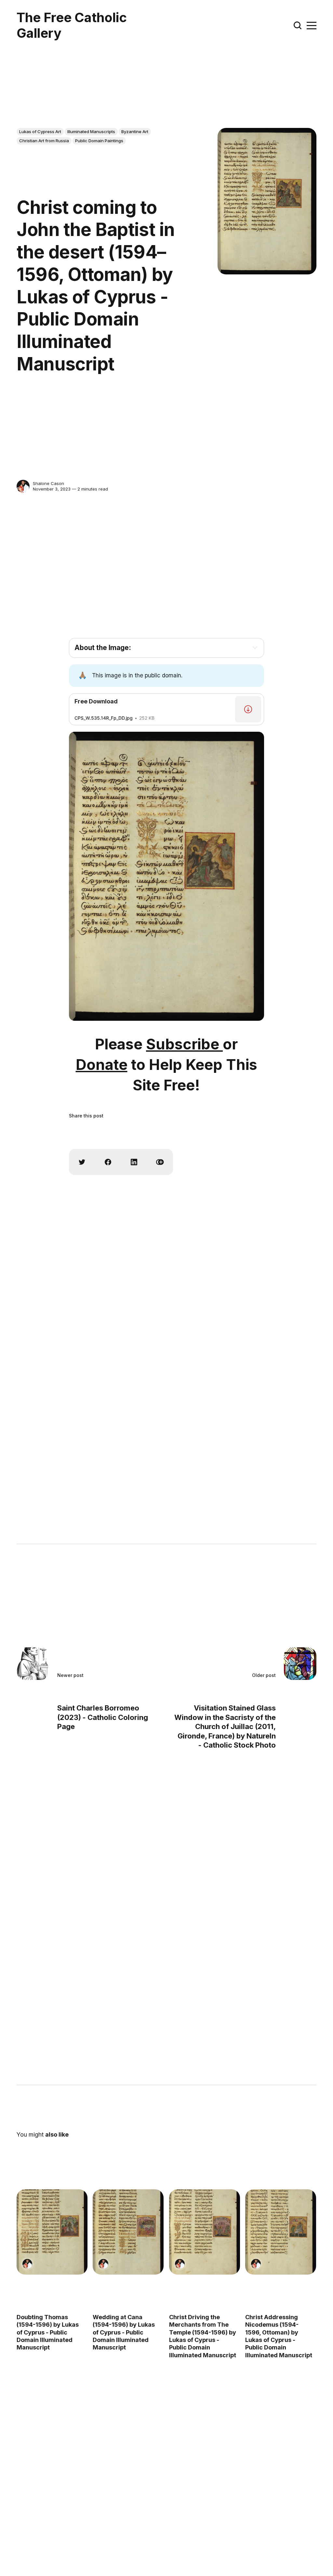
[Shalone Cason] (23, 486)
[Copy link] (160, 1162)
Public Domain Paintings (99, 141)
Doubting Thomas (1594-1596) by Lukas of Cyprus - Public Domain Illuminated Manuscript (48, 2332)
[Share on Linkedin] (134, 1162)
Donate (102, 1065)
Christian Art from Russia (44, 141)
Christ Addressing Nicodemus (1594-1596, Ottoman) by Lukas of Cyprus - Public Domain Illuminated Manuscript (279, 2336)
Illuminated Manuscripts (91, 132)
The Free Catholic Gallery (72, 25)
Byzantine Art (135, 132)
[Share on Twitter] (82, 1162)
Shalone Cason (48, 483)
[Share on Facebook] (108, 1162)
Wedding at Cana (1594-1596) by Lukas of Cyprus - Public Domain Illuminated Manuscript (124, 2332)
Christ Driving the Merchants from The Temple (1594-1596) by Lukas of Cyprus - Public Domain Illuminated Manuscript (203, 2336)
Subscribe (184, 1044)
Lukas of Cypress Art (40, 132)
